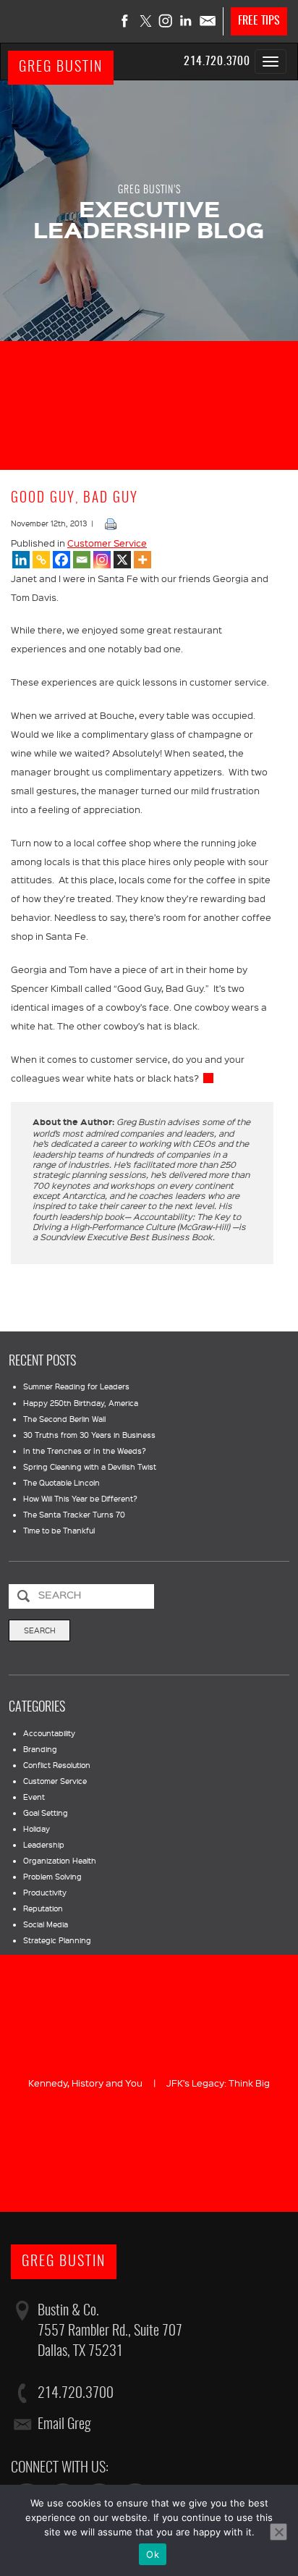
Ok (153, 2554)
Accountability (49, 1733)
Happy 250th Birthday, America (81, 1403)
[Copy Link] (41, 560)
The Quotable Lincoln (61, 1483)
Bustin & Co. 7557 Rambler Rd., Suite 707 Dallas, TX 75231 (110, 2331)
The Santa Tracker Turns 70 (74, 1515)
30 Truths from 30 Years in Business (89, 1435)
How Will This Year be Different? (80, 1499)
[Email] (82, 560)
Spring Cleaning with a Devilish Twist (90, 1467)
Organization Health (60, 1861)
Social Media (46, 1924)
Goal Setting (46, 1813)
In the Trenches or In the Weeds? (85, 1451)
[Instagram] (102, 560)
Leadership (44, 1845)
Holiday (37, 1829)
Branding (40, 1749)
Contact (207, 21)
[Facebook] (61, 560)
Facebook (126, 21)
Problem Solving (52, 1877)
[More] (142, 560)
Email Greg (64, 2425)
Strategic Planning (57, 1940)
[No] (278, 2532)
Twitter (146, 21)
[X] (122, 560)
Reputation (43, 1908)
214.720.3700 (217, 62)
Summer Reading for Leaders (76, 1386)
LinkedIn (187, 21)
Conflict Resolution (57, 1765)
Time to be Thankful (59, 1531)
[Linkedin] (21, 560)
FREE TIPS (259, 21)
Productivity (45, 1893)
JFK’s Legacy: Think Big (218, 2083)
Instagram (166, 21)
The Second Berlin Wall (64, 1419)
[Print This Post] (111, 523)
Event (34, 1797)
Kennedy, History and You (85, 2083)
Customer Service (107, 543)
